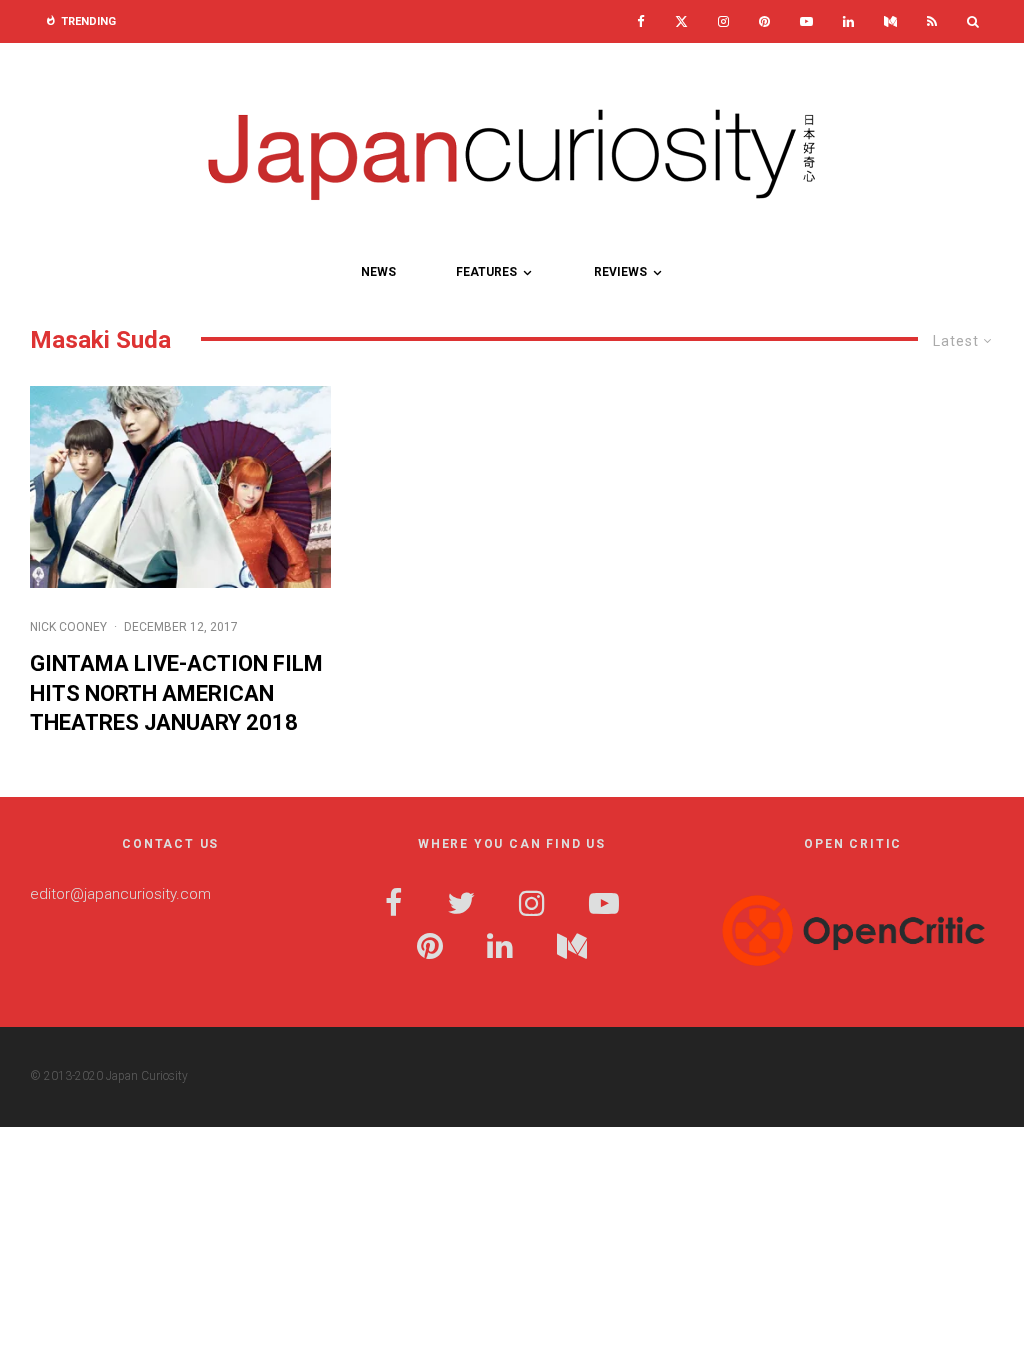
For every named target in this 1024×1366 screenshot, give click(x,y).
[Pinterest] (764, 21)
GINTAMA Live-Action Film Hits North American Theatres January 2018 (176, 693)
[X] (681, 21)
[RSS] (932, 21)
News (378, 272)
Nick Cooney (68, 627)
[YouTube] (806, 21)
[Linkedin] (848, 21)
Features (486, 272)
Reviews (620, 272)
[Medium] (890, 21)
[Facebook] (641, 21)
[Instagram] (723, 21)
